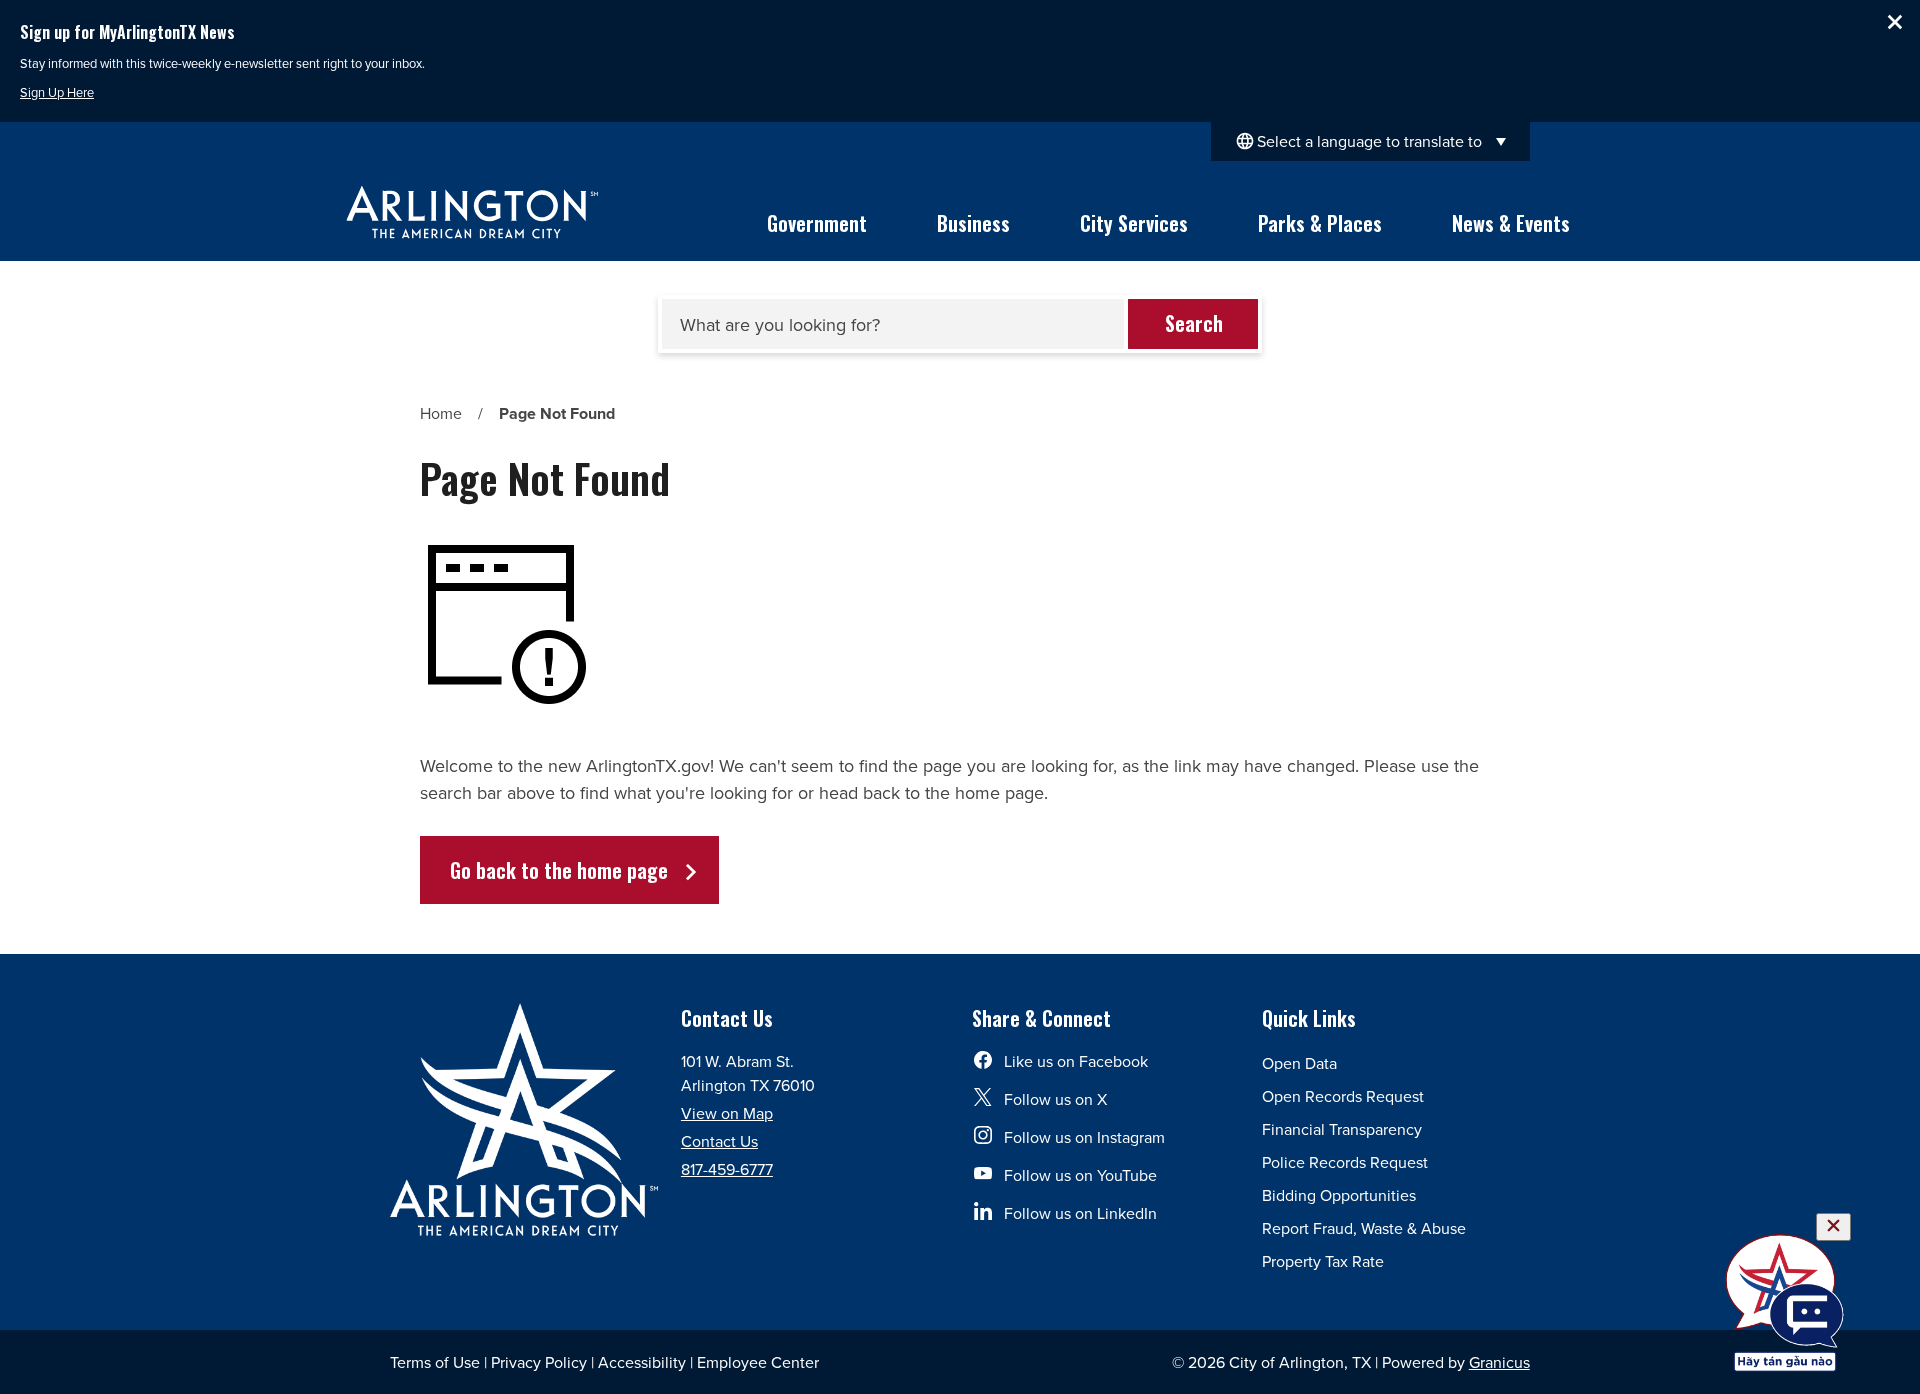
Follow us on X (1055, 1099)
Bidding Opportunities (1339, 1195)
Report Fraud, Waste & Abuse (1364, 1228)
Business (973, 223)
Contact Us (719, 1141)
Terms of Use (435, 1362)
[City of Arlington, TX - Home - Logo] (472, 212)
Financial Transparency (1342, 1129)
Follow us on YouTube (1080, 1175)
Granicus (1499, 1362)
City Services (1134, 223)
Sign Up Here (57, 92)
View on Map (727, 1113)
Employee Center (758, 1362)
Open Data (1299, 1063)
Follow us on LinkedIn (1080, 1213)
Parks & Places (1320, 223)
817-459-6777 (727, 1169)
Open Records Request (1343, 1096)
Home (441, 413)
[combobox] (1370, 141)
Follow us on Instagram (1084, 1137)
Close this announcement (1895, 22)
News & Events (1511, 223)
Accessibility (642, 1362)
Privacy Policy (539, 1362)
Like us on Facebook (1076, 1061)
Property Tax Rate (1323, 1261)
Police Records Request (1345, 1162)
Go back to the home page (559, 870)
